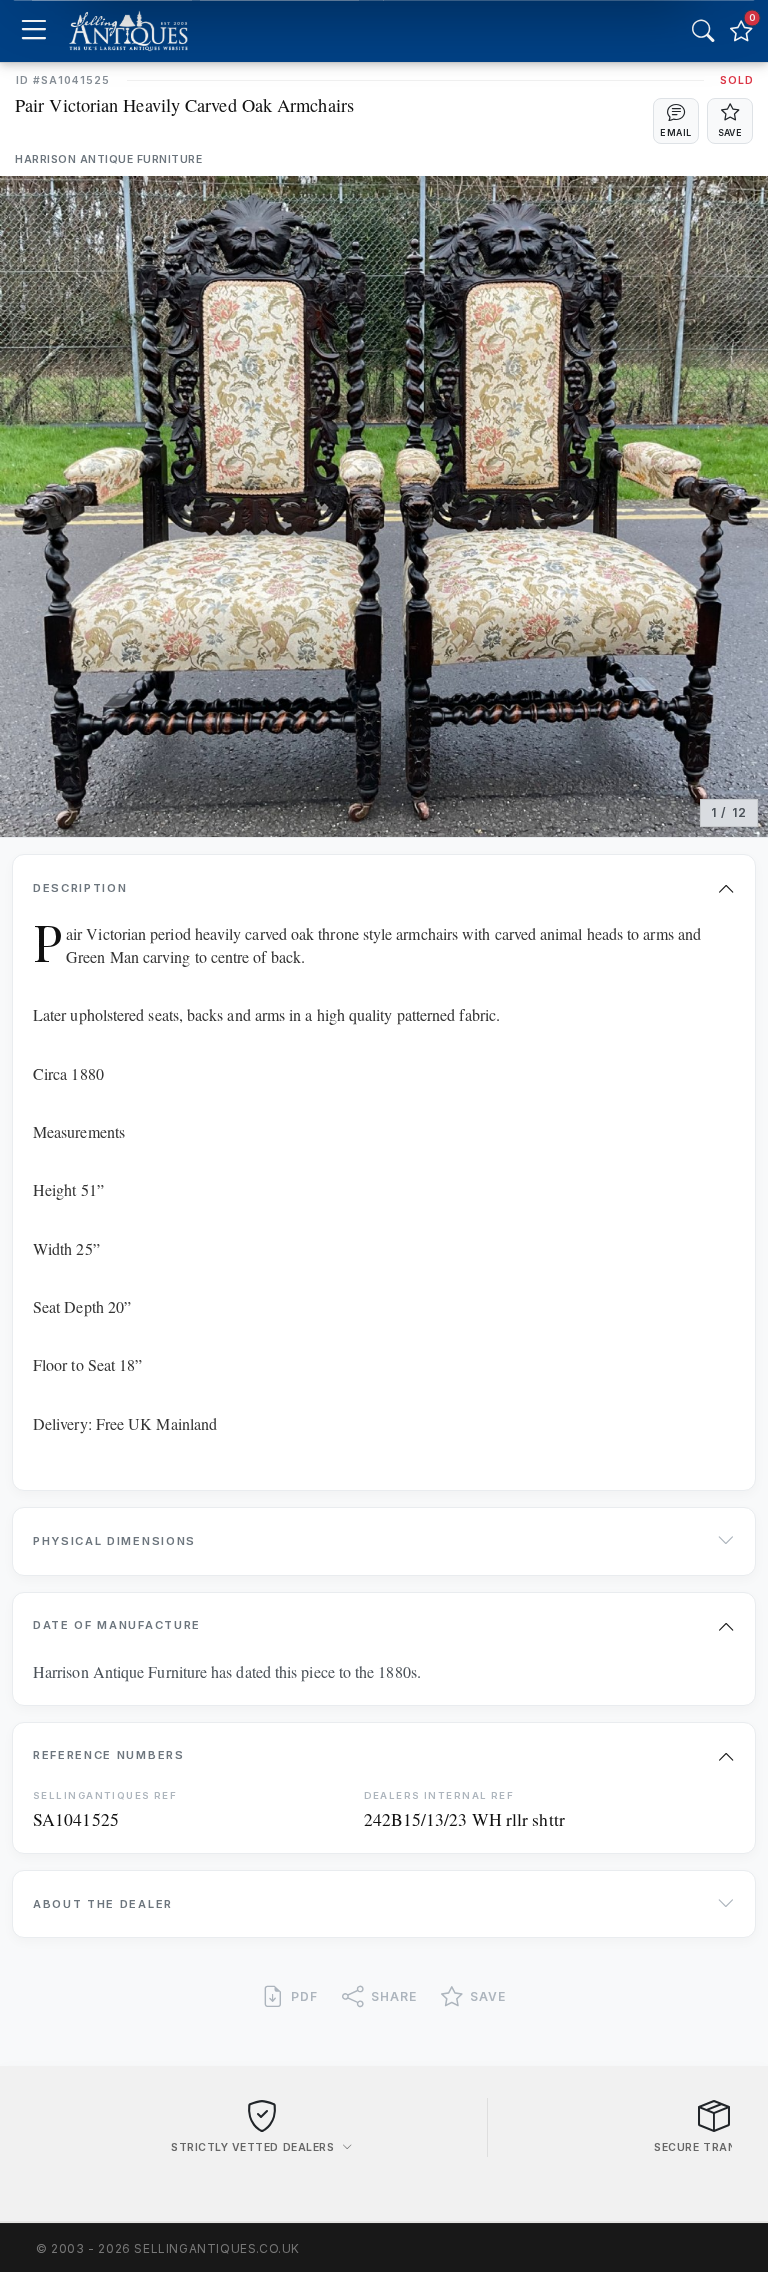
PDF (304, 1996)
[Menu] (33, 31)
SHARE (394, 1996)
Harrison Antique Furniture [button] (109, 159)
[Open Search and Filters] (703, 31)
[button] (676, 121)
